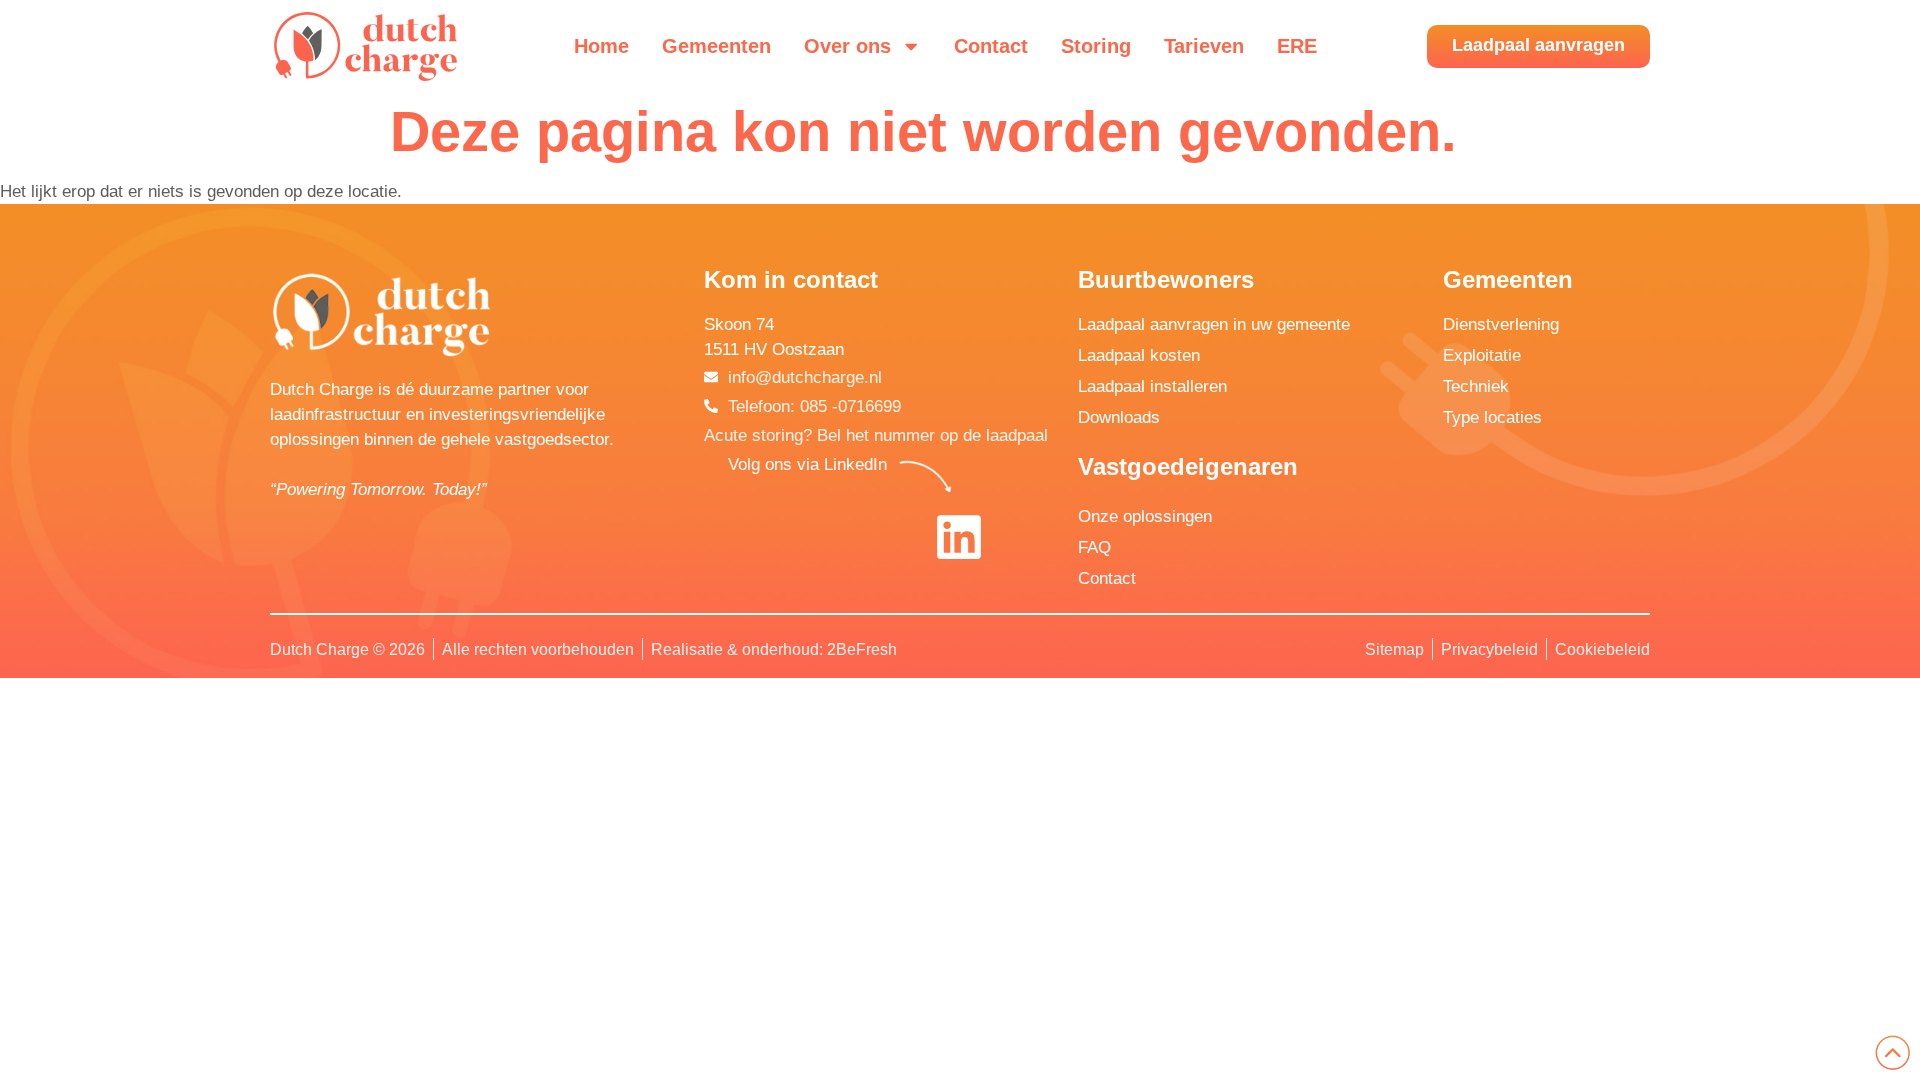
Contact (991, 46)
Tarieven (1204, 46)
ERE (1297, 46)
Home (601, 46)
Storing (1096, 46)
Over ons (847, 46)
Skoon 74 (739, 324)
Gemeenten (716, 46)
